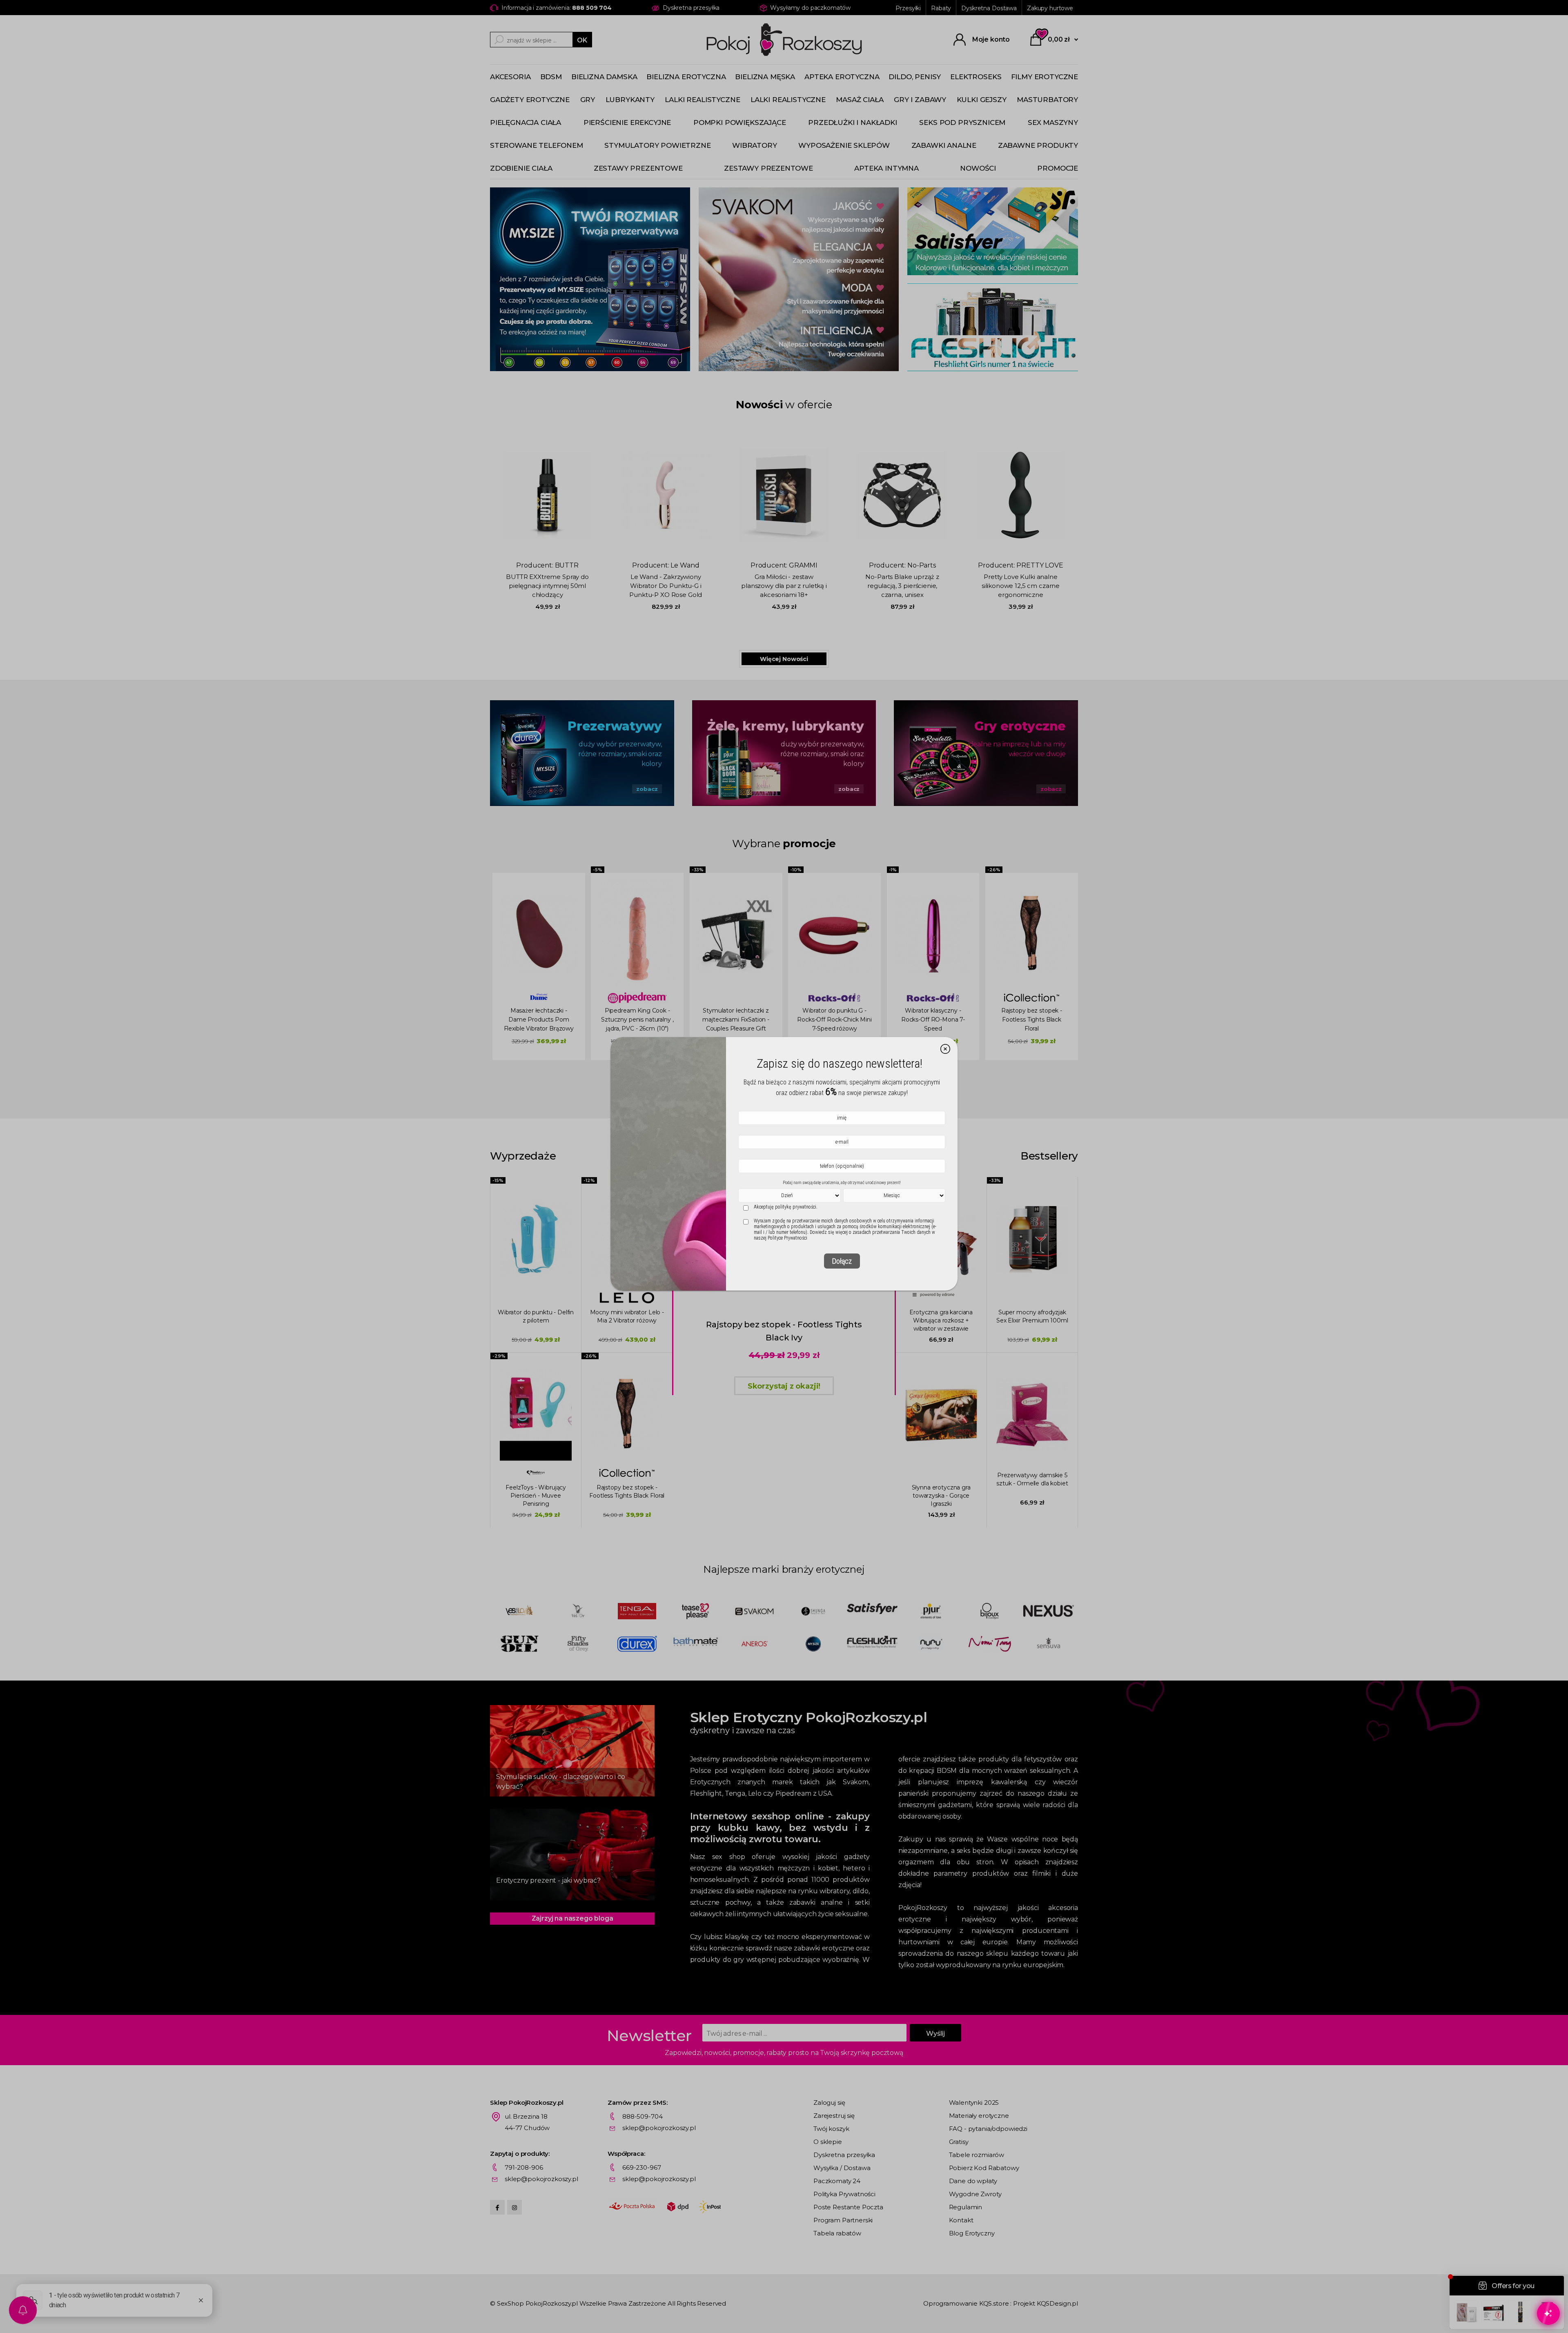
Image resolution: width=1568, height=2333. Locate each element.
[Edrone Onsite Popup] (784, 1166)
